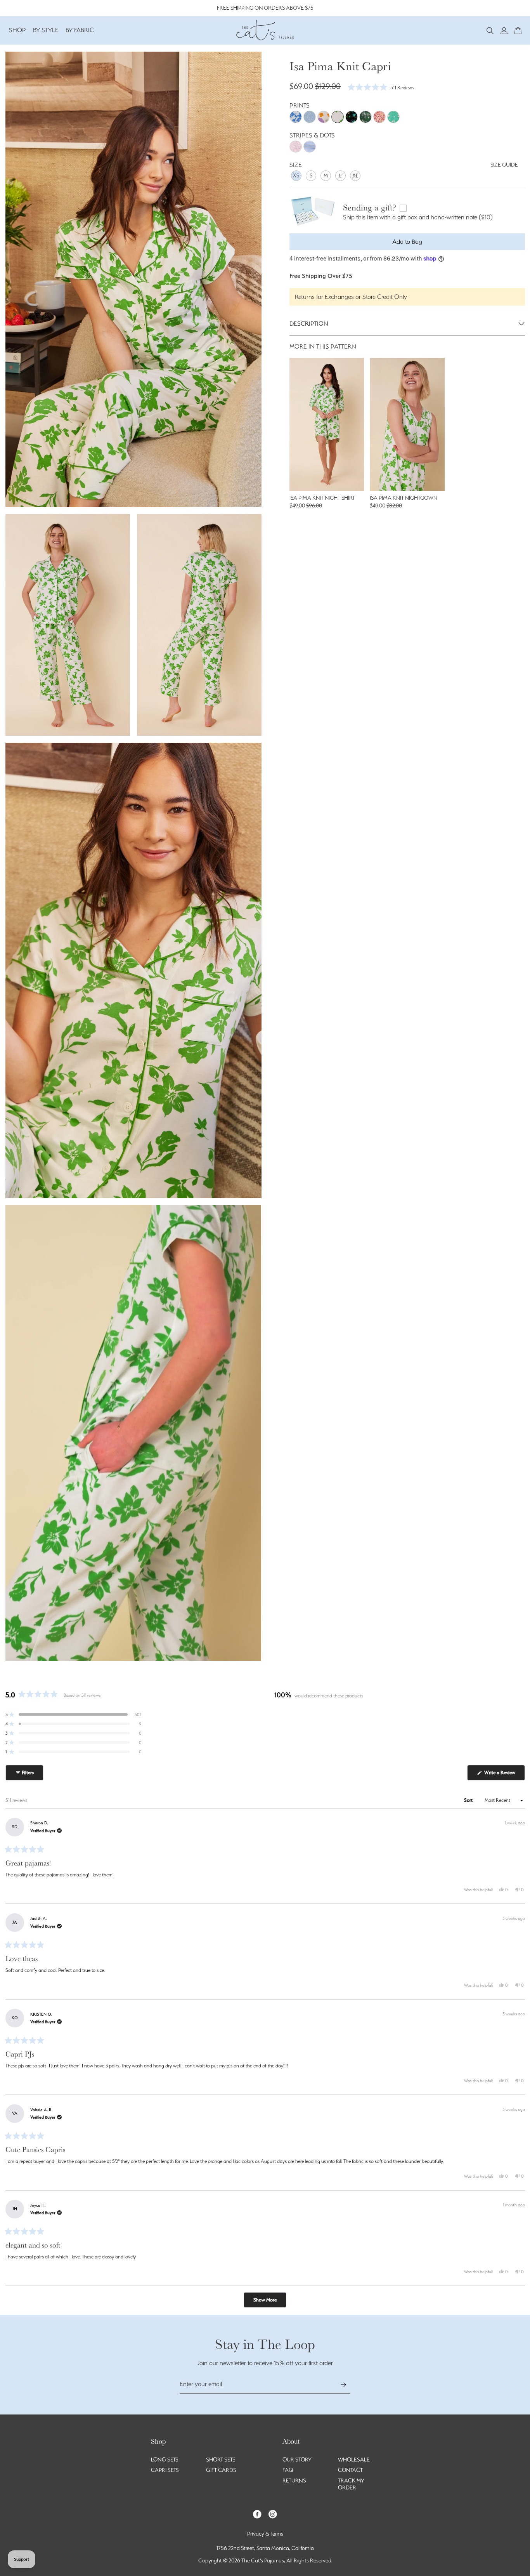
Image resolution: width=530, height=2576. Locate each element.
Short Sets (221, 2460)
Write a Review (504, 1775)
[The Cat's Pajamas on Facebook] (257, 2514)
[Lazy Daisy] (393, 117)
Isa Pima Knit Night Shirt (322, 498)
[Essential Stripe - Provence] (310, 147)
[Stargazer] (352, 117)
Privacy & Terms (265, 2534)
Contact (350, 2470)
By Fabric (80, 30)
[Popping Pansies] (324, 117)
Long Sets (165, 2460)
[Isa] (338, 117)
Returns (294, 2480)
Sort (469, 1800)
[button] (490, 30)
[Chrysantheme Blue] (296, 117)
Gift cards (221, 2470)
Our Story (297, 2460)
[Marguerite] (310, 117)
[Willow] (365, 117)
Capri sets (165, 2470)
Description (309, 324)
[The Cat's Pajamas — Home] (265, 29)
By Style (46, 30)
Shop (17, 30)
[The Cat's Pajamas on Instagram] (273, 2514)
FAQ (288, 2470)
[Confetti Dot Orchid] (296, 147)
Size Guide (504, 165)
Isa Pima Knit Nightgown (404, 498)
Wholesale (354, 2460)
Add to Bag (407, 242)
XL (355, 175)
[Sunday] (379, 117)
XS (296, 175)
